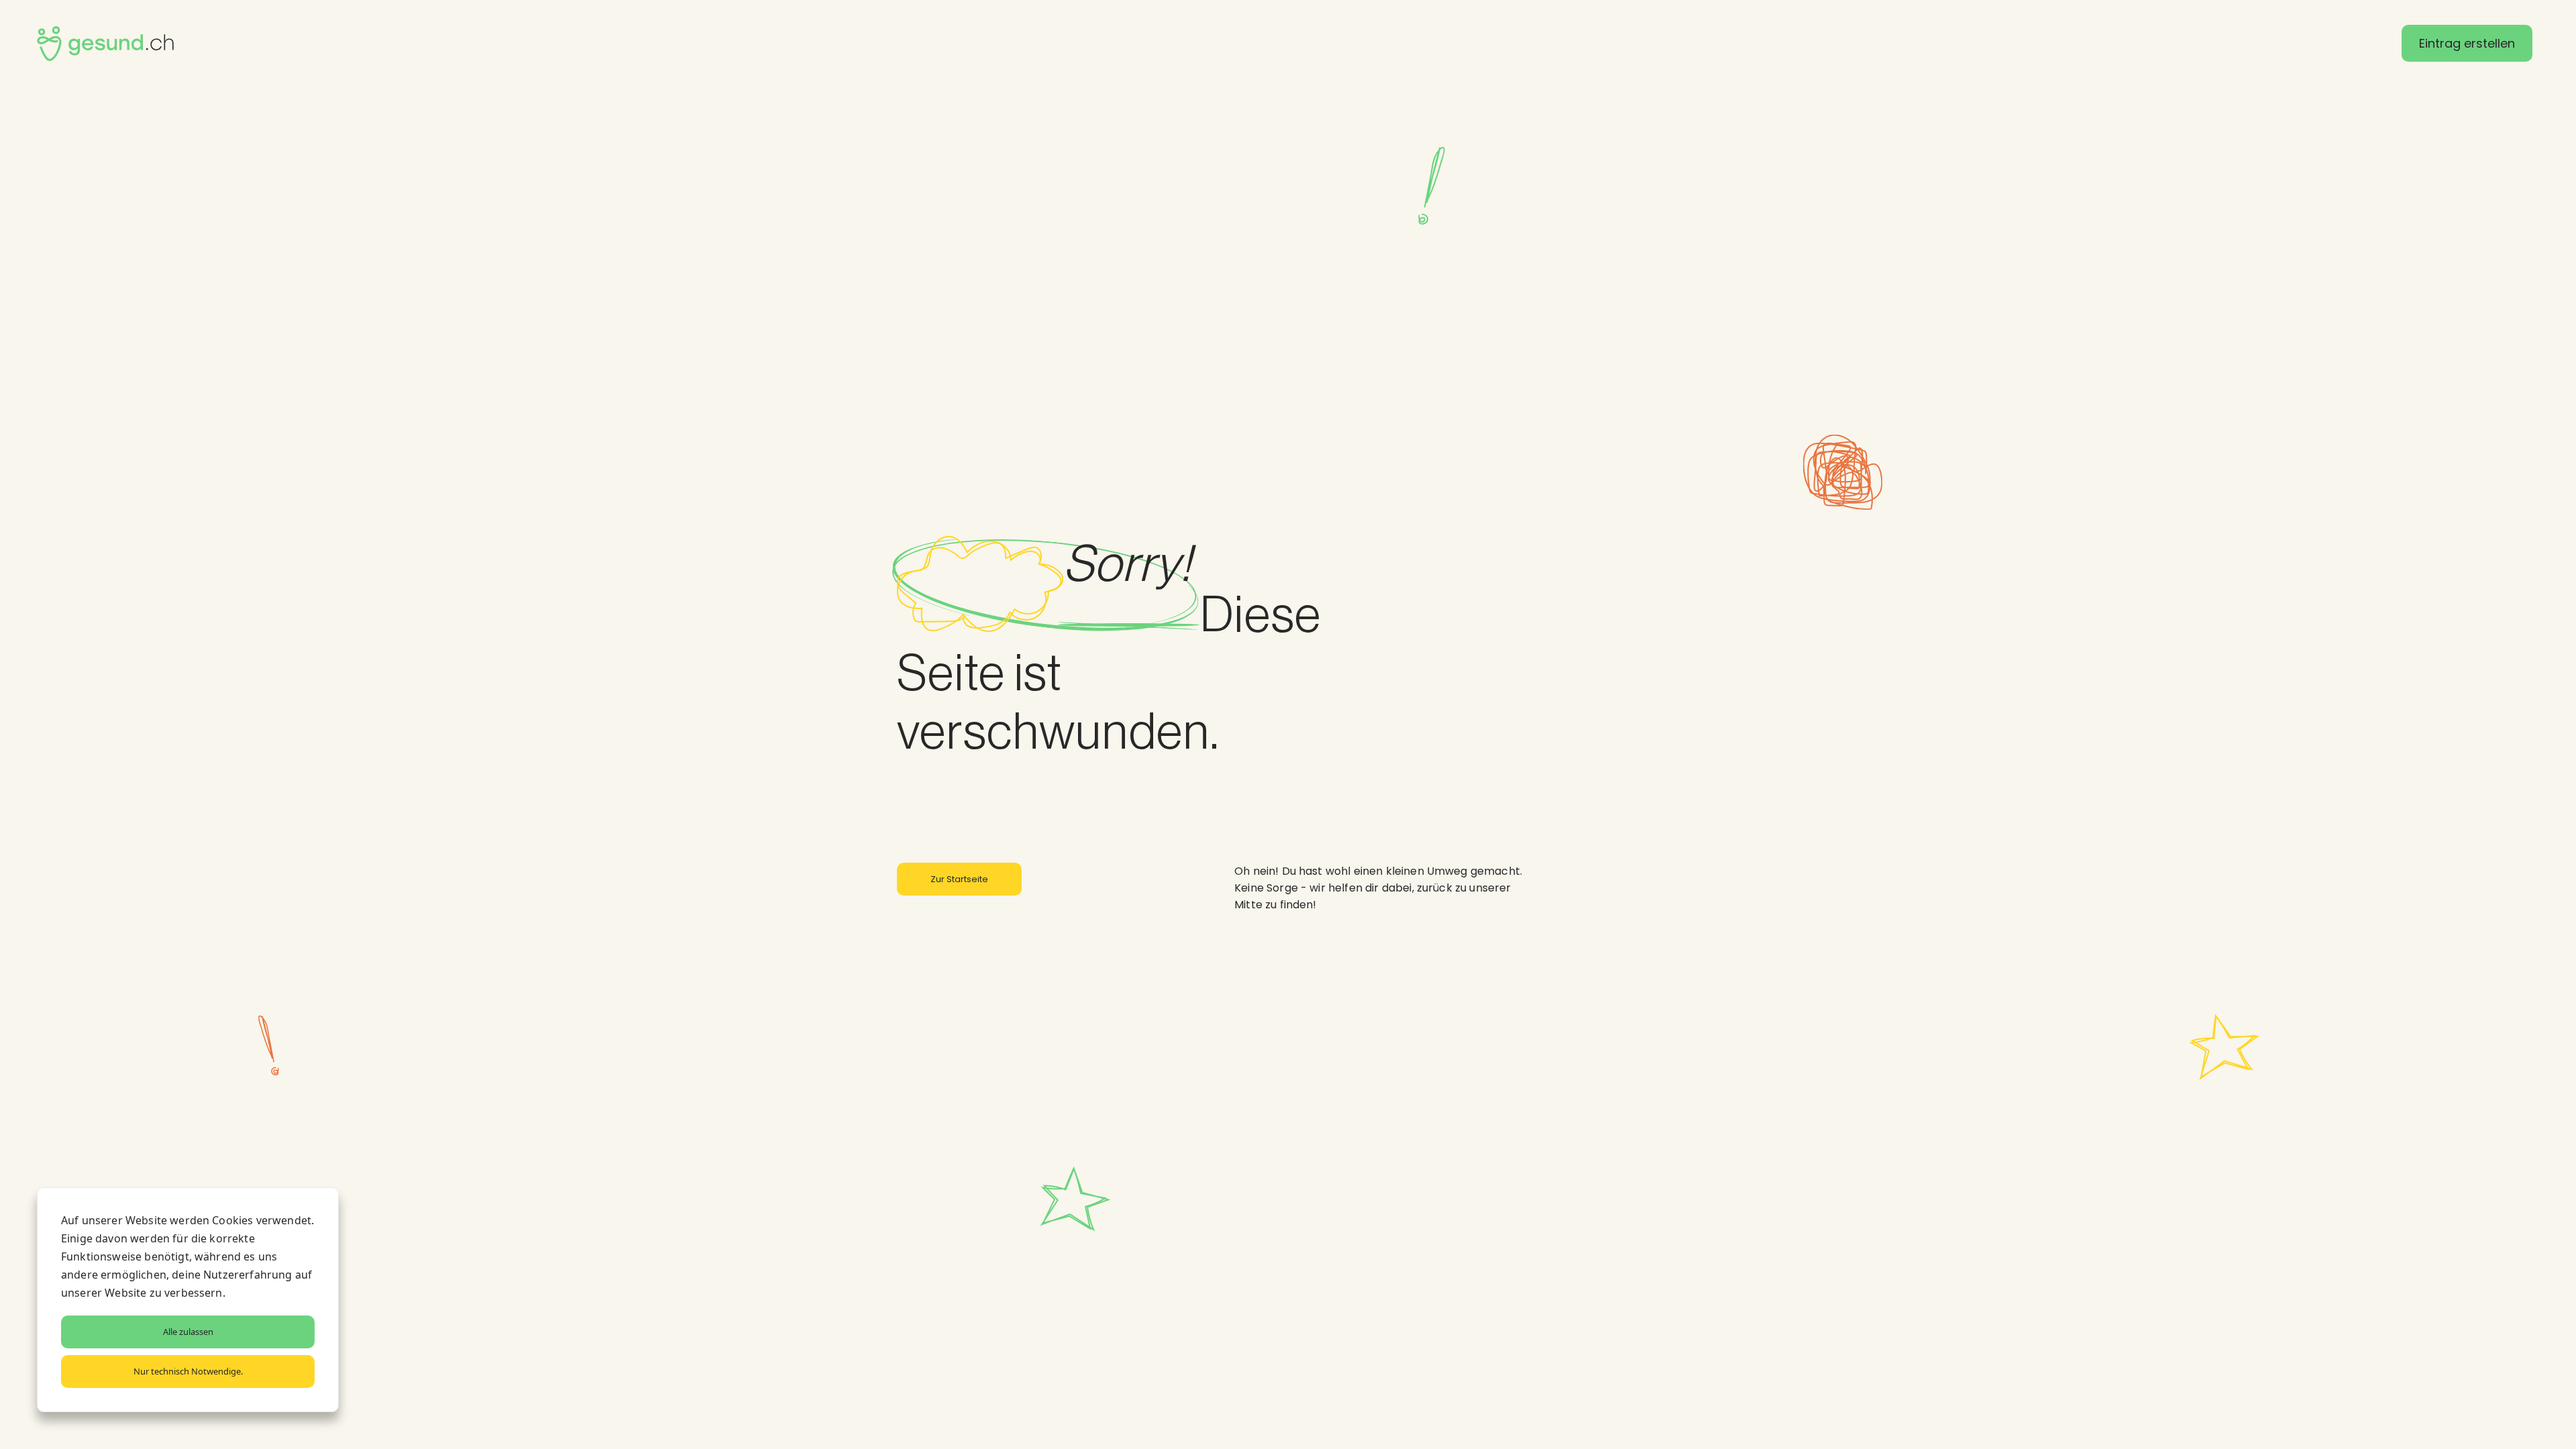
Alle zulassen (188, 1332)
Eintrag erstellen (2467, 43)
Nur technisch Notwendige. (188, 1371)
